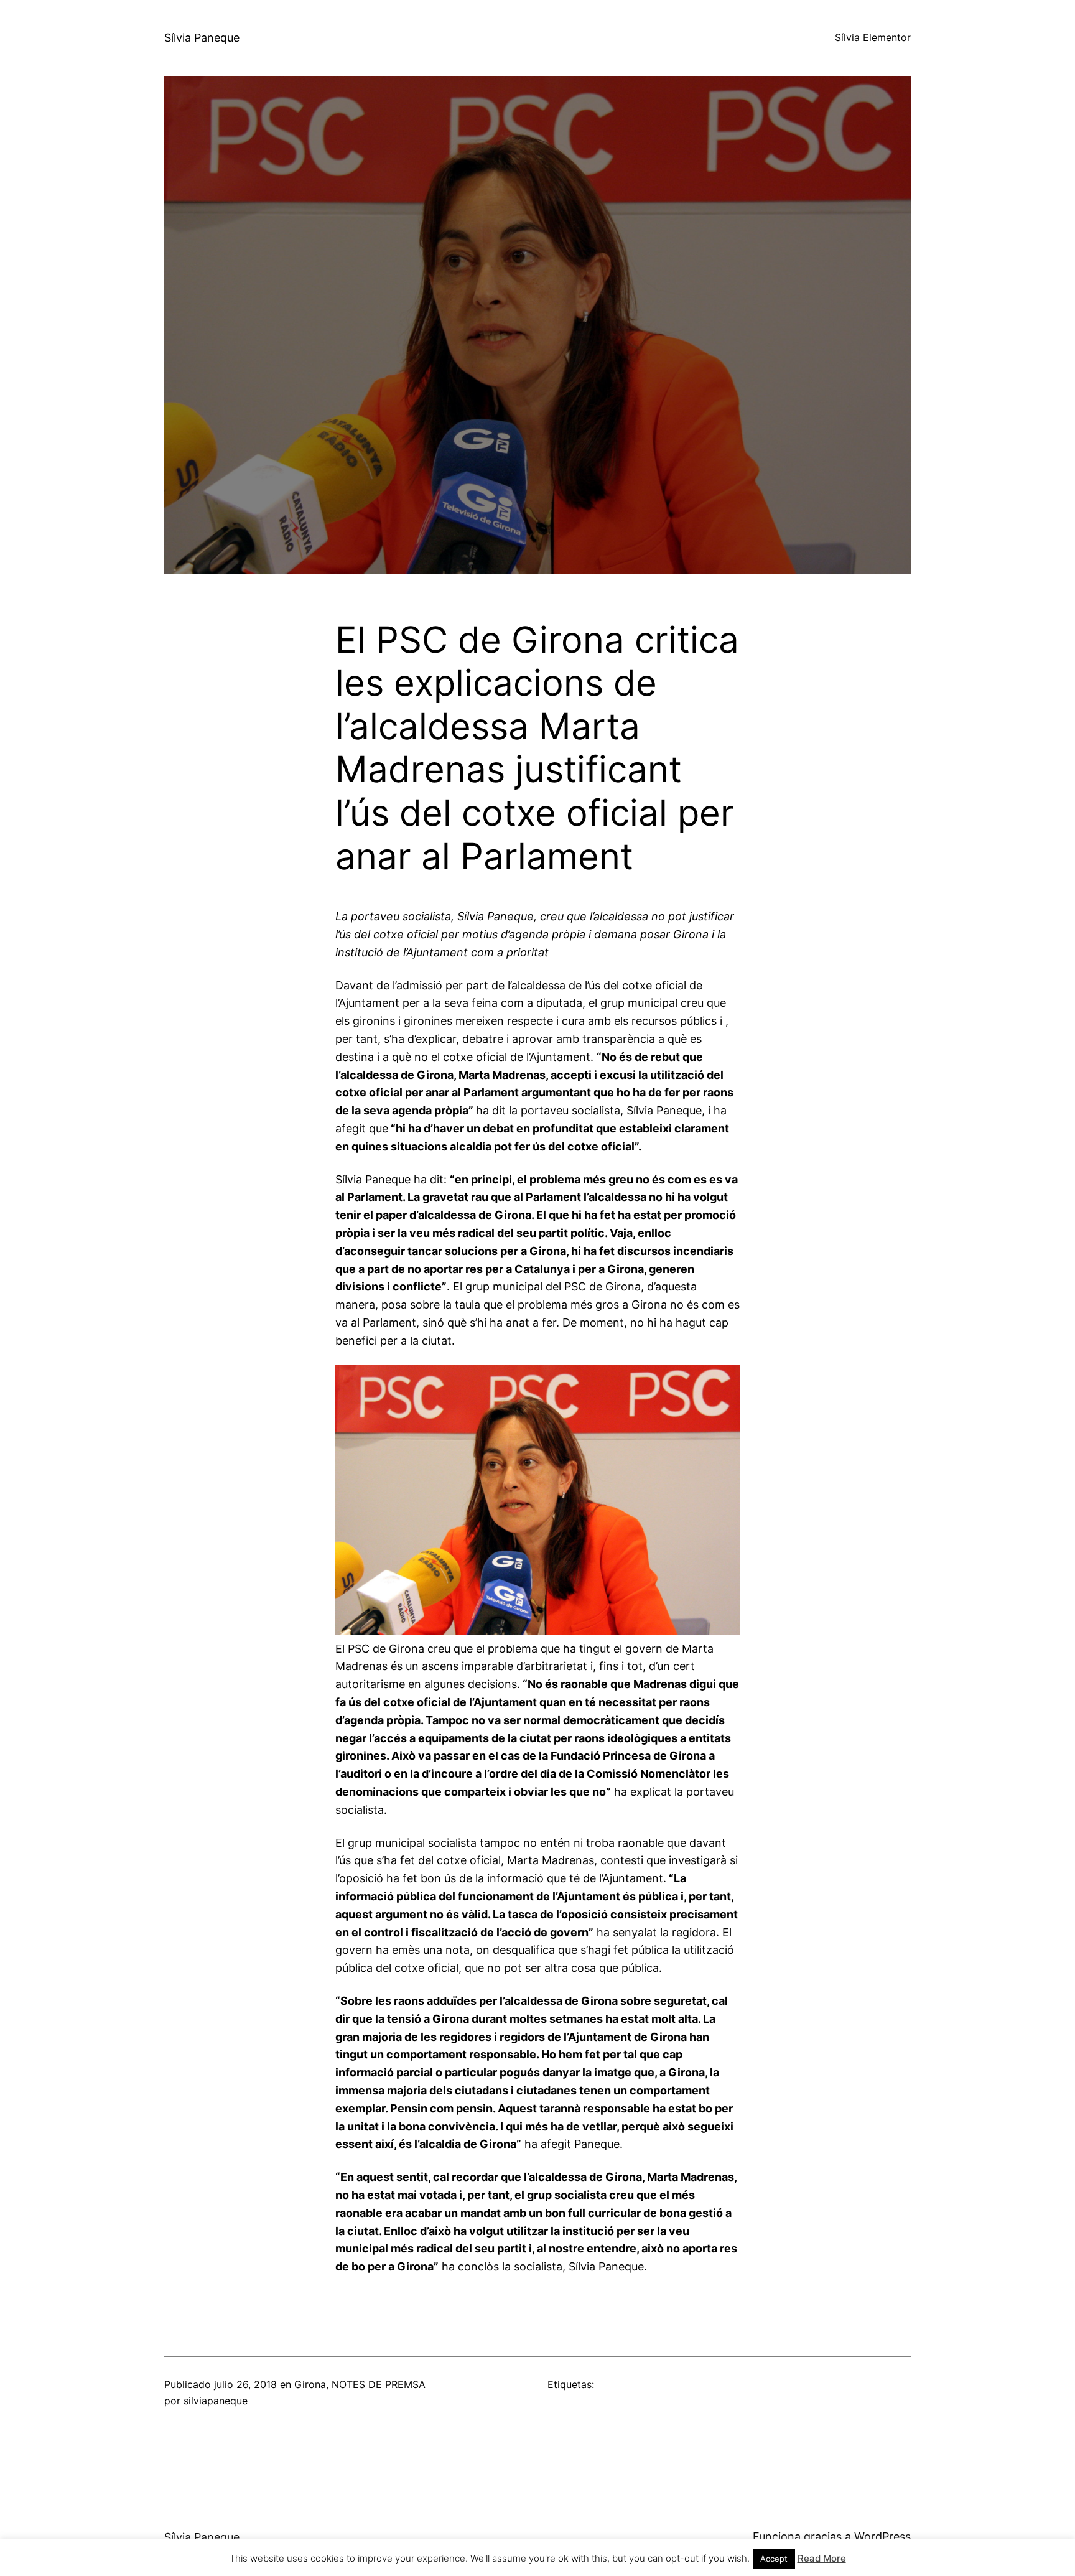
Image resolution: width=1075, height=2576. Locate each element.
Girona (310, 2384)
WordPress (882, 2536)
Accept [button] (774, 2559)
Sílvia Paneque (202, 38)
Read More (822, 2558)
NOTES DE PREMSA (379, 2384)
